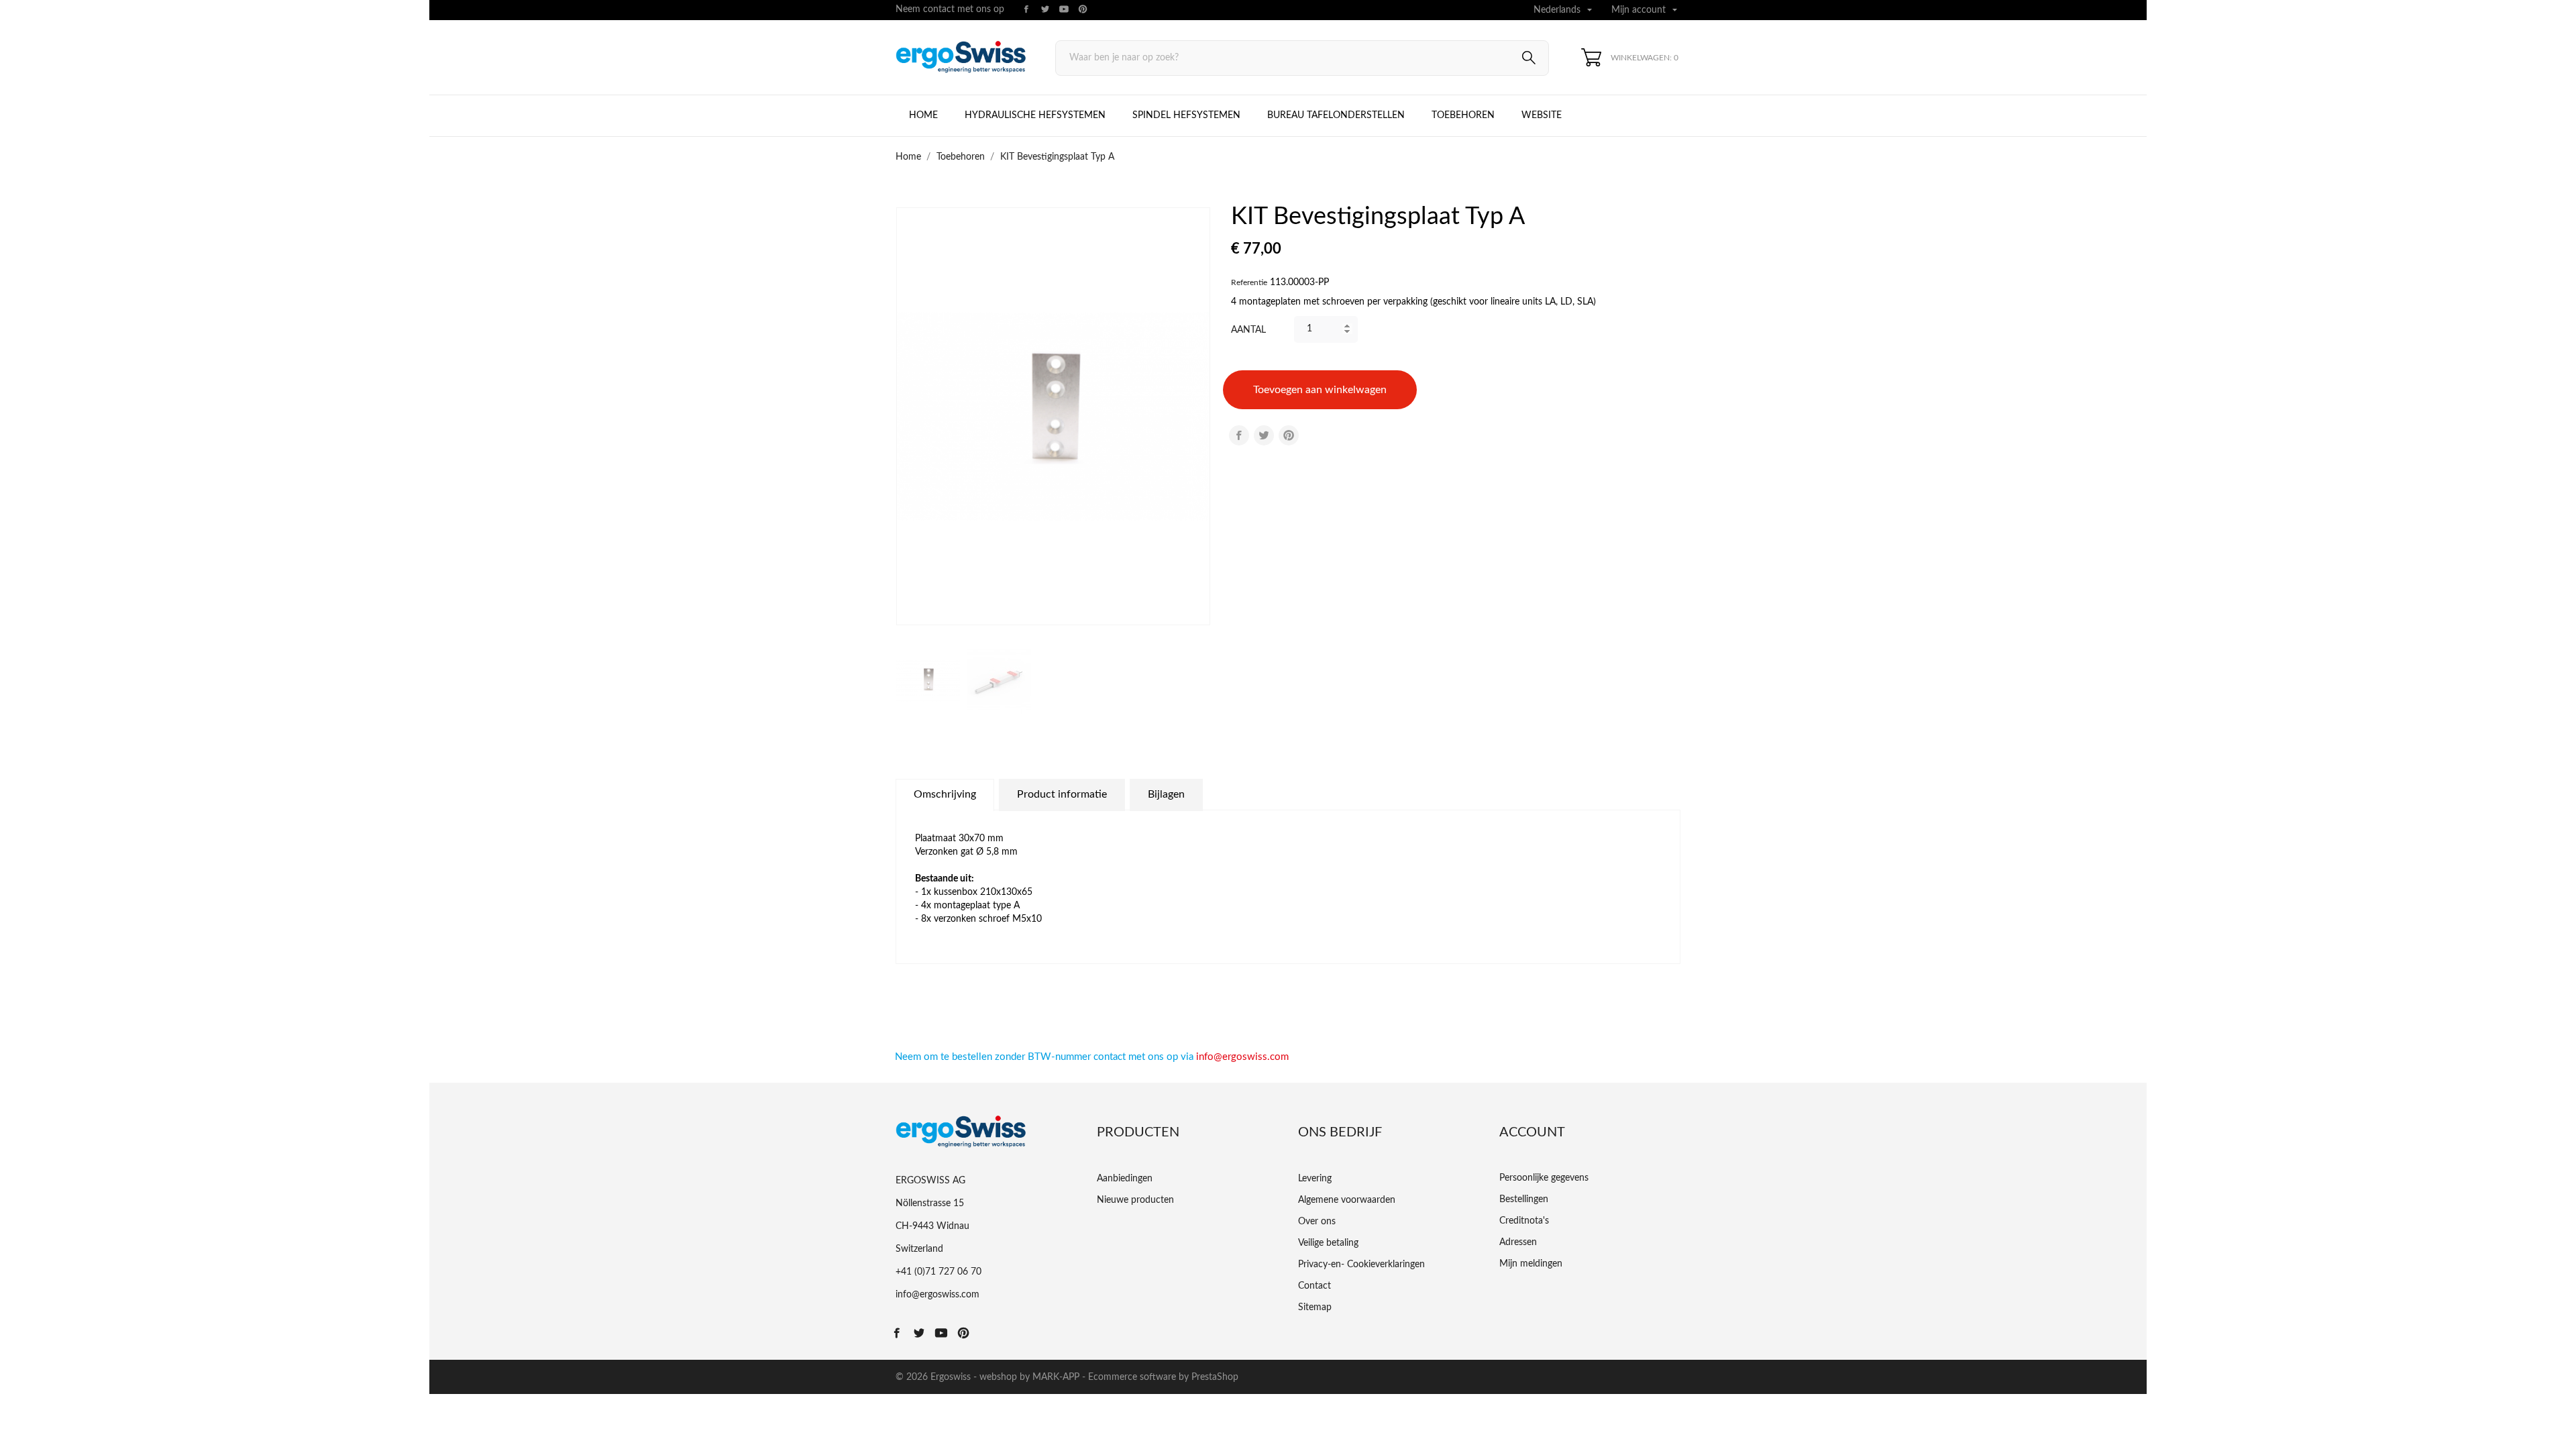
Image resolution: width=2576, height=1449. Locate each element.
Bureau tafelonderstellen (1336, 115)
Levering (1315, 1179)
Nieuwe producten (1135, 1200)
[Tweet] (1264, 435)
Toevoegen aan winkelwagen (1320, 390)
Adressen (1518, 1242)
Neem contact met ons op (950, 9)
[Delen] (1239, 435)
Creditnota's (1524, 1221)
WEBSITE (1542, 115)
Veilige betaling (1328, 1243)
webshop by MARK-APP (1029, 1377)
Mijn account (1646, 10)
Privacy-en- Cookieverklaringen (1361, 1265)
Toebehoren (1463, 115)
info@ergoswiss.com (1242, 1057)
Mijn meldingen (1531, 1264)
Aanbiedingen (1125, 1179)
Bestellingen (1524, 1199)
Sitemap (1315, 1307)
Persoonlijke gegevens (1544, 1178)
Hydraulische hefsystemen (1035, 115)
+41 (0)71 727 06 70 (938, 1272)
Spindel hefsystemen (1186, 115)
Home (923, 115)
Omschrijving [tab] (945, 794)
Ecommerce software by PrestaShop (1163, 1377)
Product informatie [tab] (1062, 794)
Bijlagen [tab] (1166, 794)
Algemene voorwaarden (1347, 1200)
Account (1532, 1132)
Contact (1314, 1286)
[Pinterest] (1289, 435)
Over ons (1317, 1222)
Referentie (1249, 282)
